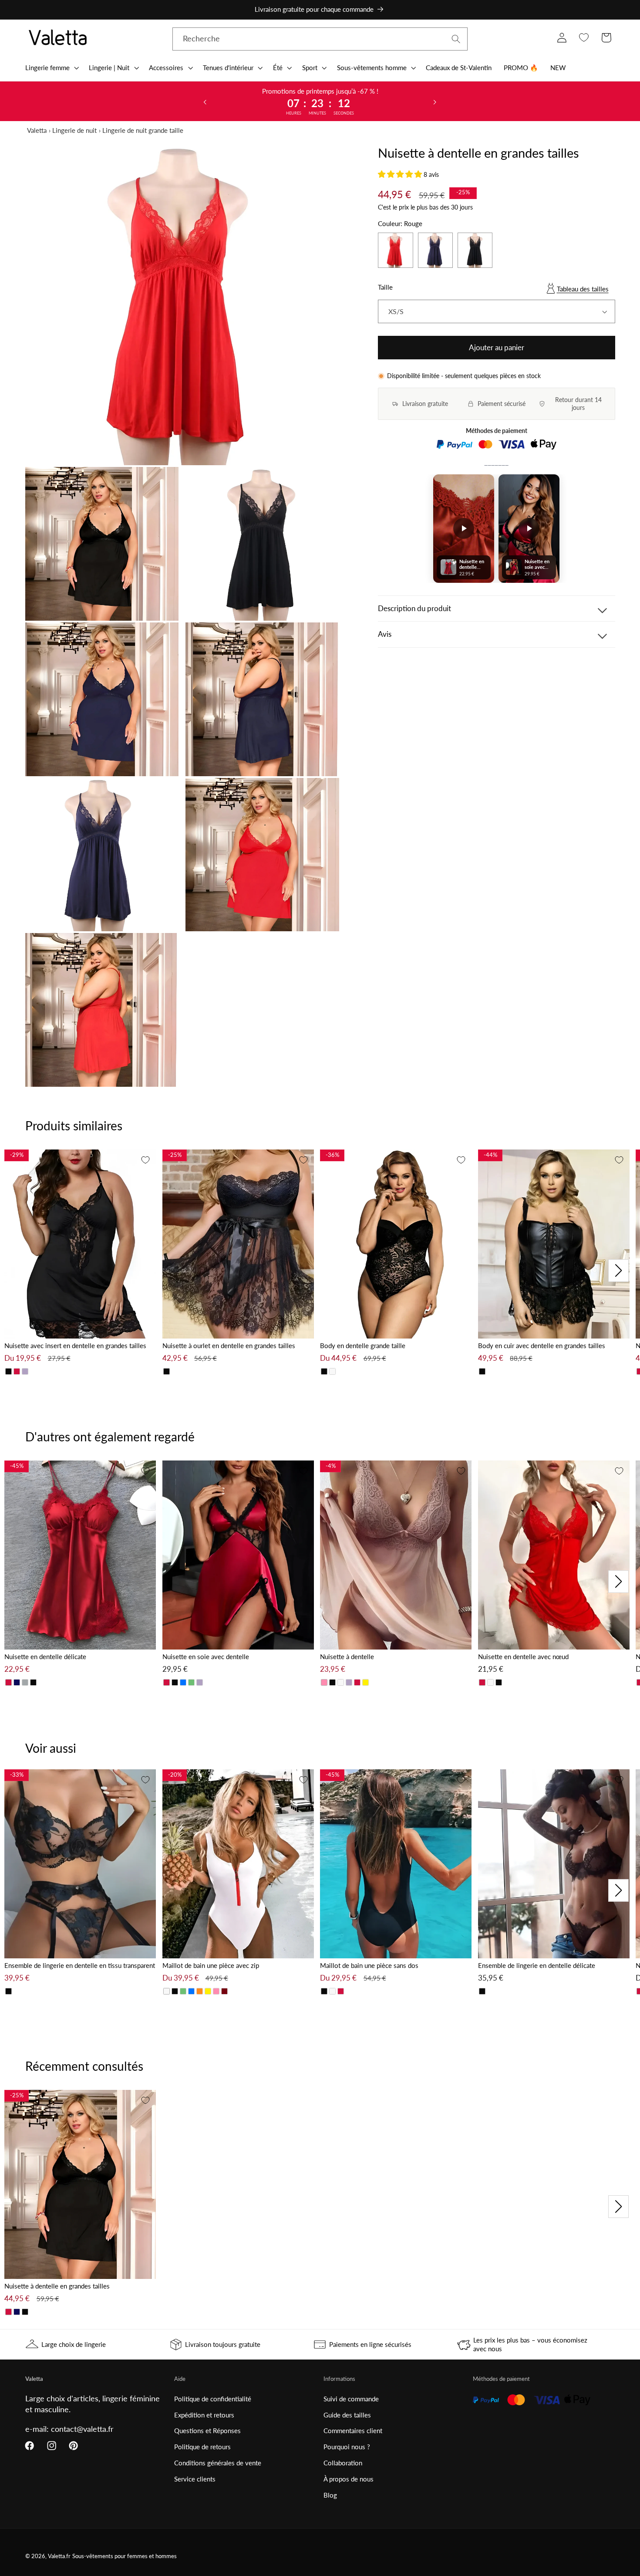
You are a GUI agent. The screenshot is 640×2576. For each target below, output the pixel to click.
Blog (330, 2495)
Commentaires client (353, 2431)
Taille (385, 287)
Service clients (195, 2479)
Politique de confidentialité (213, 2399)
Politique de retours (202, 2447)
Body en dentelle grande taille (363, 1345)
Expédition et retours (204, 2415)
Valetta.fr (59, 2556)
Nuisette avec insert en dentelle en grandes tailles (75, 1345)
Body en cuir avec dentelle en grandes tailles (542, 1345)
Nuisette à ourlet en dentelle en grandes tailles (229, 1345)
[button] (51, 68)
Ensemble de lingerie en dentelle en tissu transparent (80, 1965)
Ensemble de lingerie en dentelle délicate (537, 1965)
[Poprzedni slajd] (205, 101)
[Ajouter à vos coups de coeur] (145, 1160)
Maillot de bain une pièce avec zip (211, 1965)
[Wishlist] (584, 38)
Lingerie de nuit (74, 130)
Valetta (37, 130)
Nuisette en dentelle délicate (45, 1656)
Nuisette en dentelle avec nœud (523, 1656)
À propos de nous (349, 2479)
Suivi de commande (351, 2399)
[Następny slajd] (435, 101)
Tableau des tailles (583, 289)
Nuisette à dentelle (347, 1656)
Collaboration (343, 2463)
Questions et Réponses (207, 2431)
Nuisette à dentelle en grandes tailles (57, 2286)
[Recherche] (456, 39)
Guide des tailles (347, 2415)
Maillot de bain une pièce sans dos (369, 1965)
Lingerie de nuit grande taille (143, 130)
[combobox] (320, 39)
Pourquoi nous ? (347, 2447)
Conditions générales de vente (218, 2463)
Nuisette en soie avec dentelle (206, 1656)
